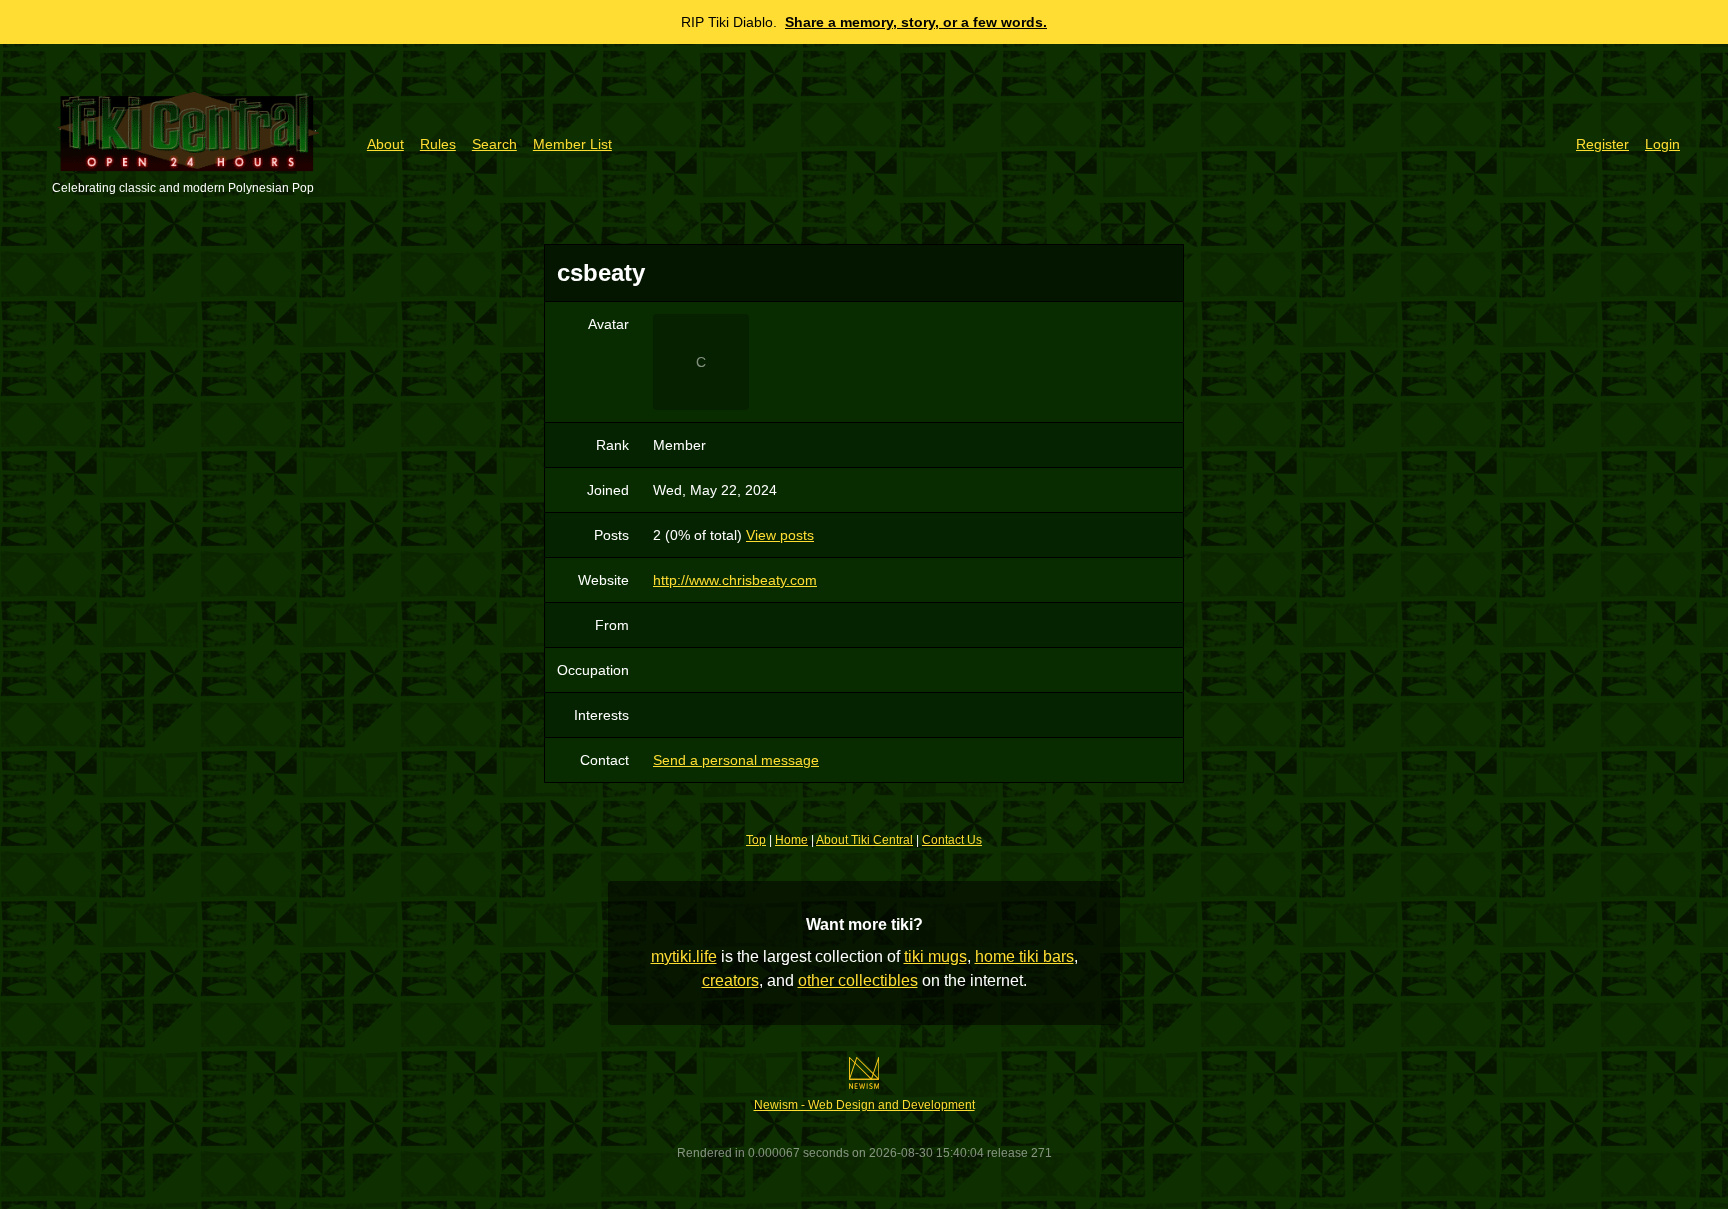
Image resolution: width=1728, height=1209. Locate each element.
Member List (572, 144)
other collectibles (858, 980)
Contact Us (952, 840)
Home (791, 840)
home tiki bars (1024, 956)
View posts (780, 535)
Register (1602, 144)
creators (730, 980)
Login (1662, 144)
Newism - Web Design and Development (864, 1105)
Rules (438, 144)
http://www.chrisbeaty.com (735, 580)
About (385, 144)
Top (756, 840)
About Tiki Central (864, 840)
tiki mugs (935, 956)
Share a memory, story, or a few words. (916, 22)
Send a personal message (736, 760)
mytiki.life (684, 956)
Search (494, 144)
